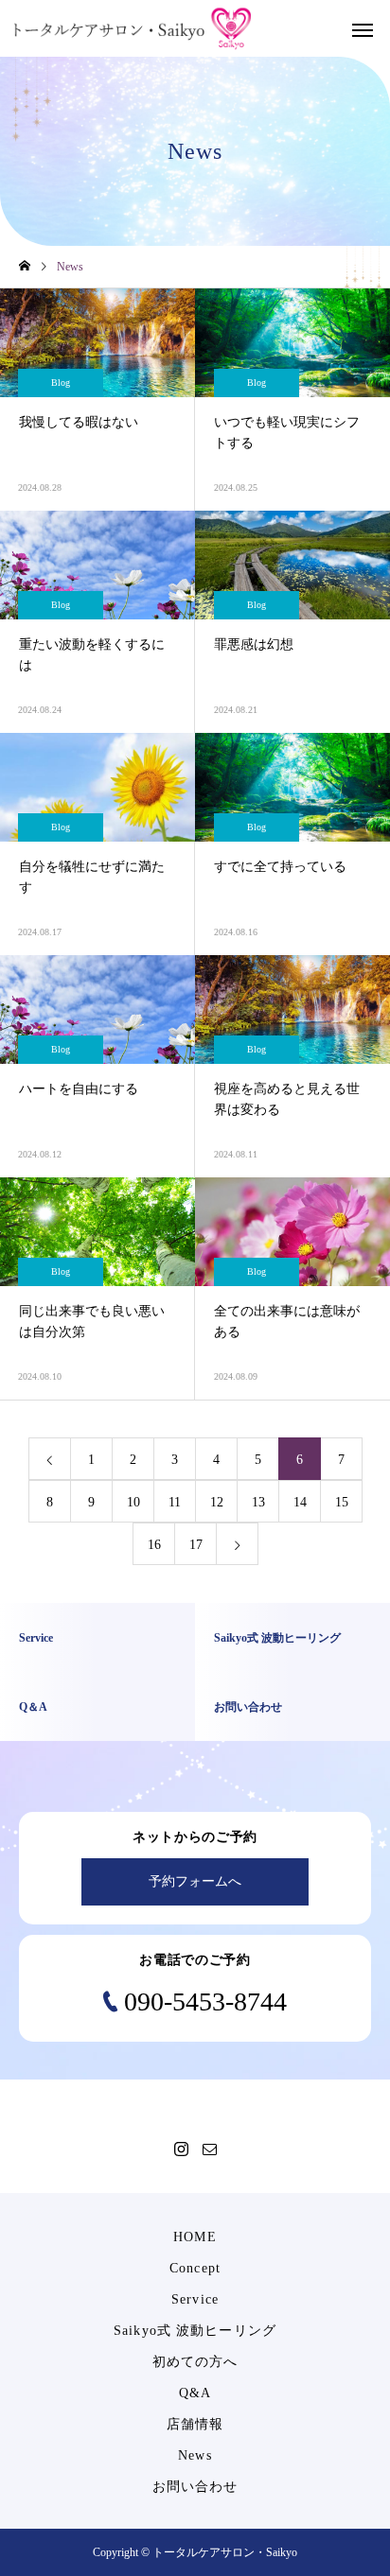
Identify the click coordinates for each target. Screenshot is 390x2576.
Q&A (195, 2393)
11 (175, 1502)
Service (195, 2299)
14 (300, 1502)
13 (258, 1502)
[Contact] (209, 2149)
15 (342, 1502)
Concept (195, 2268)
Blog (61, 383)
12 (217, 1502)
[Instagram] (181, 2149)
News (195, 2455)
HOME (195, 2237)
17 (196, 1545)
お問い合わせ (195, 2487)
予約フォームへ (195, 1881)
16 (154, 1545)
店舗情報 (195, 2424)
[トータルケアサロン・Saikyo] (133, 29)
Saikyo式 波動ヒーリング (195, 2331)
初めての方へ (195, 2362)
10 (133, 1502)
